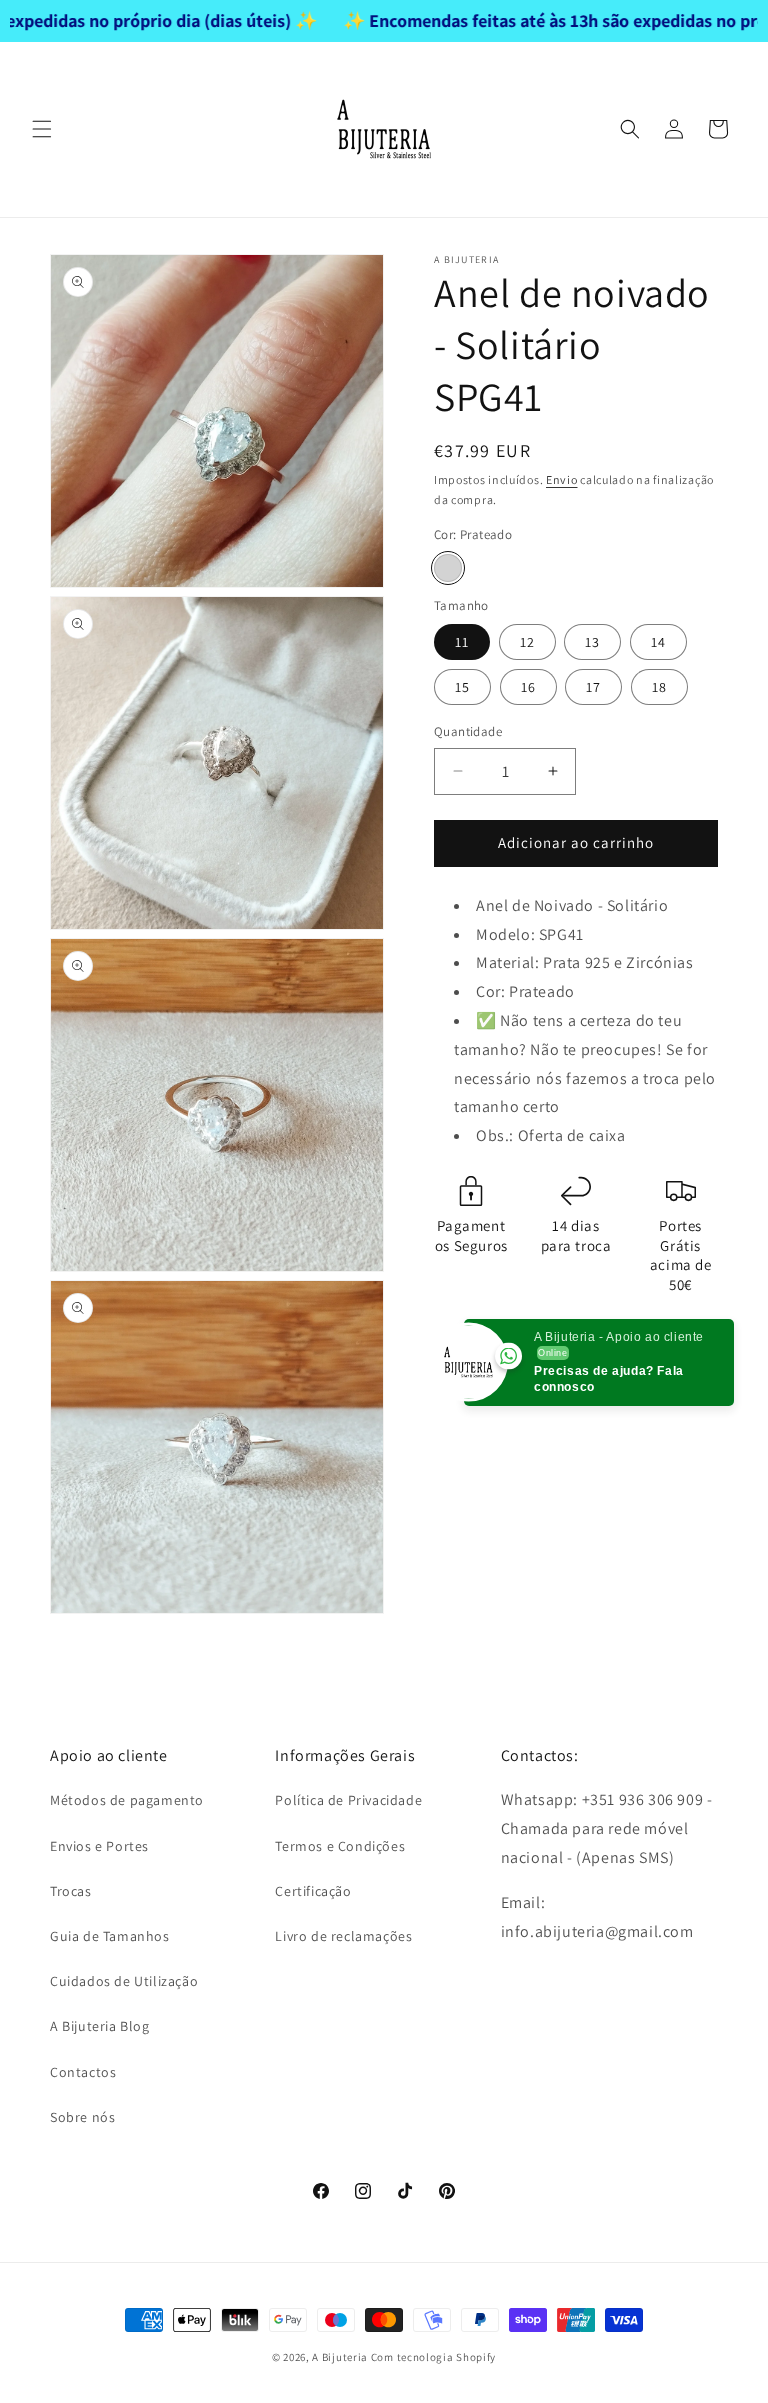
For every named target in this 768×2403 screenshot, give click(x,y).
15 (462, 687)
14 (658, 642)
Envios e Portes (99, 1846)
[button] (42, 129)
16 (528, 687)
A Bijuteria (340, 2357)
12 (527, 642)
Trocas (71, 1891)
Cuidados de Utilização (124, 1981)
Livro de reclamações (343, 1936)
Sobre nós (82, 2117)
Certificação (313, 1891)
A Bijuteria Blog (100, 2026)
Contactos (83, 2072)
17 (593, 687)
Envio (562, 479)
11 (462, 642)
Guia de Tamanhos (110, 1936)
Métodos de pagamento (127, 1800)
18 (659, 687)
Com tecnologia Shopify (433, 2357)
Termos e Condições (340, 1846)
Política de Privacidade (348, 1800)
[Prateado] (448, 568)
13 (592, 642)
